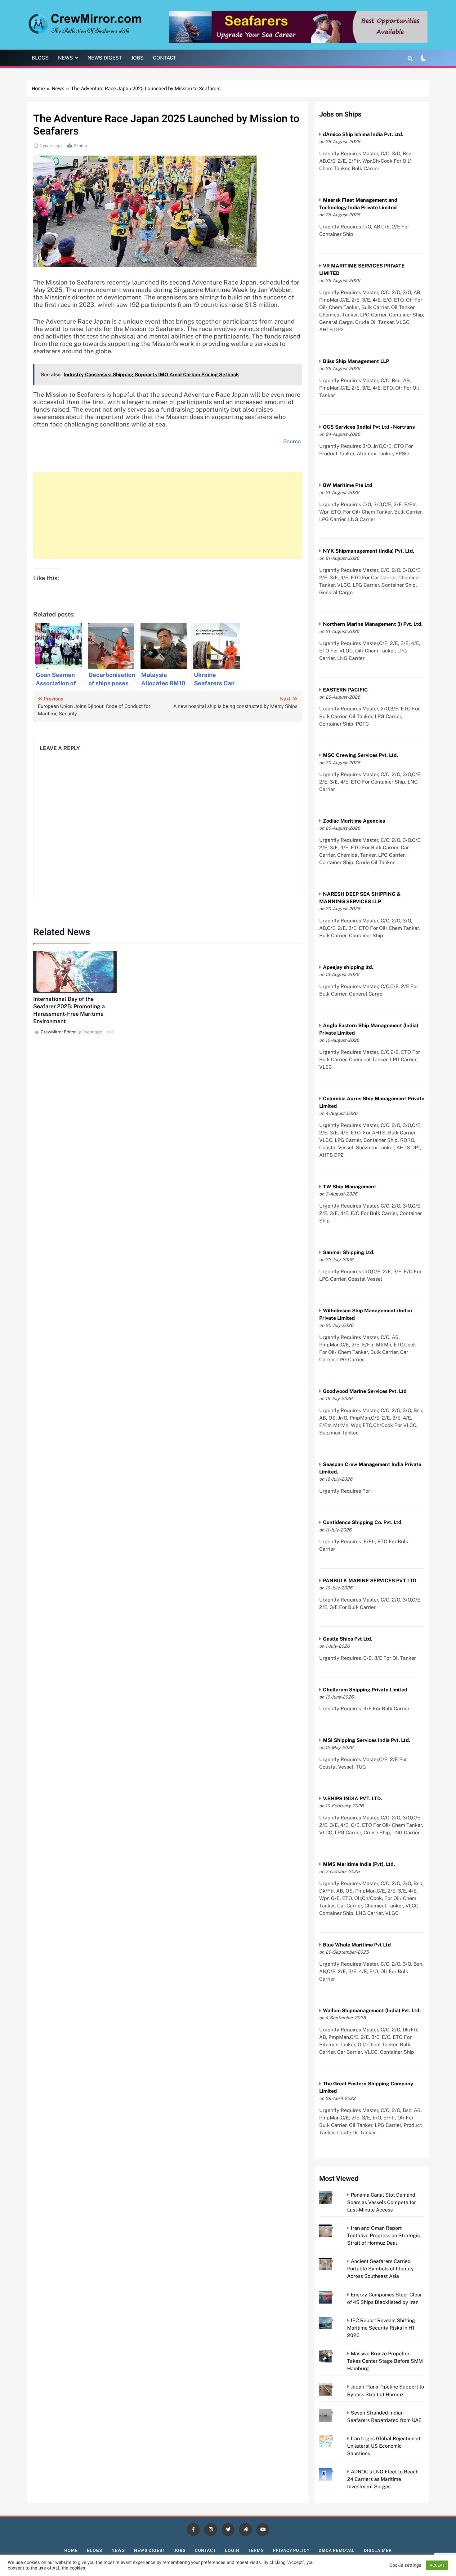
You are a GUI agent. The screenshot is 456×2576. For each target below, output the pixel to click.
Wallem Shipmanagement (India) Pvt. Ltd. (372, 2010)
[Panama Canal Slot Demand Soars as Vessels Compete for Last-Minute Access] (334, 2195)
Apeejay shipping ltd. (348, 967)
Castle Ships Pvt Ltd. (348, 1639)
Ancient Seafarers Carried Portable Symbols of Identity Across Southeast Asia (380, 2269)
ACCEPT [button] (437, 2565)
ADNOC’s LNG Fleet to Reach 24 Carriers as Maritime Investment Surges (383, 2479)
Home (71, 2550)
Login (232, 2550)
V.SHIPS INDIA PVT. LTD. (353, 1798)
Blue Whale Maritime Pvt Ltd (357, 1945)
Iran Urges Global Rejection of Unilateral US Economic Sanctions (384, 2446)
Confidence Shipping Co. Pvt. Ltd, (363, 1522)
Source (292, 441)
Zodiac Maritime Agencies (354, 821)
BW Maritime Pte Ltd (348, 485)
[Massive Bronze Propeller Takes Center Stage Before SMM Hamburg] (334, 2354)
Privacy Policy (291, 2550)
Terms (256, 2550)
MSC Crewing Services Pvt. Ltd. (360, 755)
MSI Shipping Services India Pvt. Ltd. (367, 1740)
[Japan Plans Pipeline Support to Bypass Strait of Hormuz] (334, 2387)
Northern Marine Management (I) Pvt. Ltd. (373, 624)
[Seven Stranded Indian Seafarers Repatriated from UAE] (334, 2413)
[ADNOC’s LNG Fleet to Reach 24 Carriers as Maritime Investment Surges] (334, 2472)
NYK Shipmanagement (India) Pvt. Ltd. (369, 551)
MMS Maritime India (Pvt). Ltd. (359, 1864)
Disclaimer (378, 2550)
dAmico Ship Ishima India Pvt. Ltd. (363, 134)
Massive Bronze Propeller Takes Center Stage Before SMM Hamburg (385, 2361)
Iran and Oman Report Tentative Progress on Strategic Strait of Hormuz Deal (384, 2236)
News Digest (105, 58)
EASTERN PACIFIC (345, 690)
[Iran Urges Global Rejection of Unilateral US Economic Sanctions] (334, 2439)
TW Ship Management (350, 1187)
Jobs (137, 58)
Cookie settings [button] (405, 2565)
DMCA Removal (337, 2550)
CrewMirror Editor (58, 1032)
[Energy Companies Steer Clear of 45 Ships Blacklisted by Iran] (334, 2295)
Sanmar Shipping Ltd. (349, 1252)
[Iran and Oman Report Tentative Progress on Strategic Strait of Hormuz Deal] (334, 2228)
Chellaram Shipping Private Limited (365, 1690)
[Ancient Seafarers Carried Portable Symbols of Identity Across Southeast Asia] (334, 2261)
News (65, 58)
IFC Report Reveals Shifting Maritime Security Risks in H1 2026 (381, 2328)
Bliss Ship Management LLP (356, 361)
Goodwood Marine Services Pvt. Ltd (365, 1391)
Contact (165, 58)
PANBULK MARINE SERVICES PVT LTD (370, 1581)
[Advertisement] (168, 515)
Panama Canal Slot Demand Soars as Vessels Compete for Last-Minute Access (382, 2202)
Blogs (40, 58)
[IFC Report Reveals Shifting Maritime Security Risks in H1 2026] (334, 2320)
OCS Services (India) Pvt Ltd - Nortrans (369, 427)
